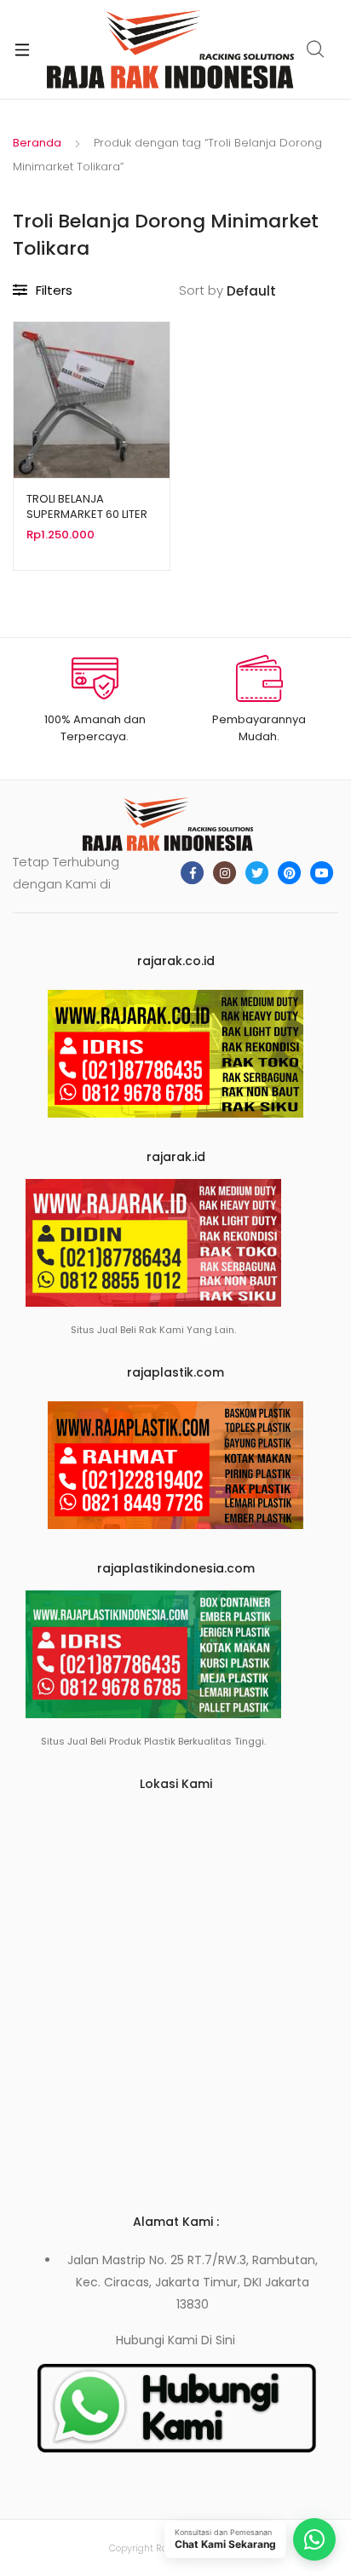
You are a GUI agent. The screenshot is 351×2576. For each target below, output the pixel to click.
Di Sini (218, 2340)
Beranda (37, 143)
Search (316, 49)
